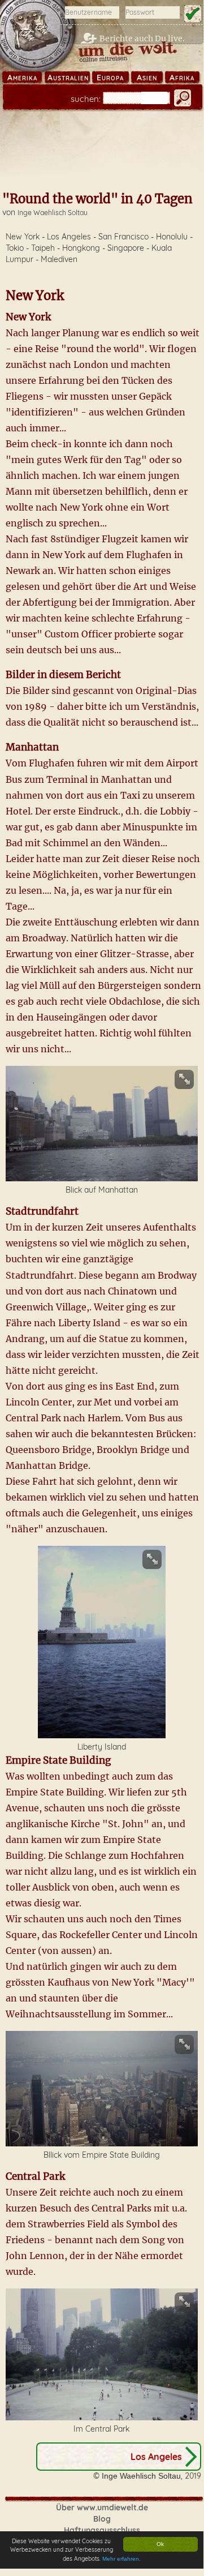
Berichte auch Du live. (142, 38)
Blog (102, 2519)
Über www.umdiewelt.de (102, 2508)
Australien (68, 78)
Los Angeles (156, 2457)
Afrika (182, 78)
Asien (147, 78)
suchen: (86, 99)
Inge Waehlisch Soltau (53, 213)
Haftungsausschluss (102, 2530)
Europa (110, 78)
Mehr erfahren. (121, 2559)
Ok (160, 2544)
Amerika (22, 78)
